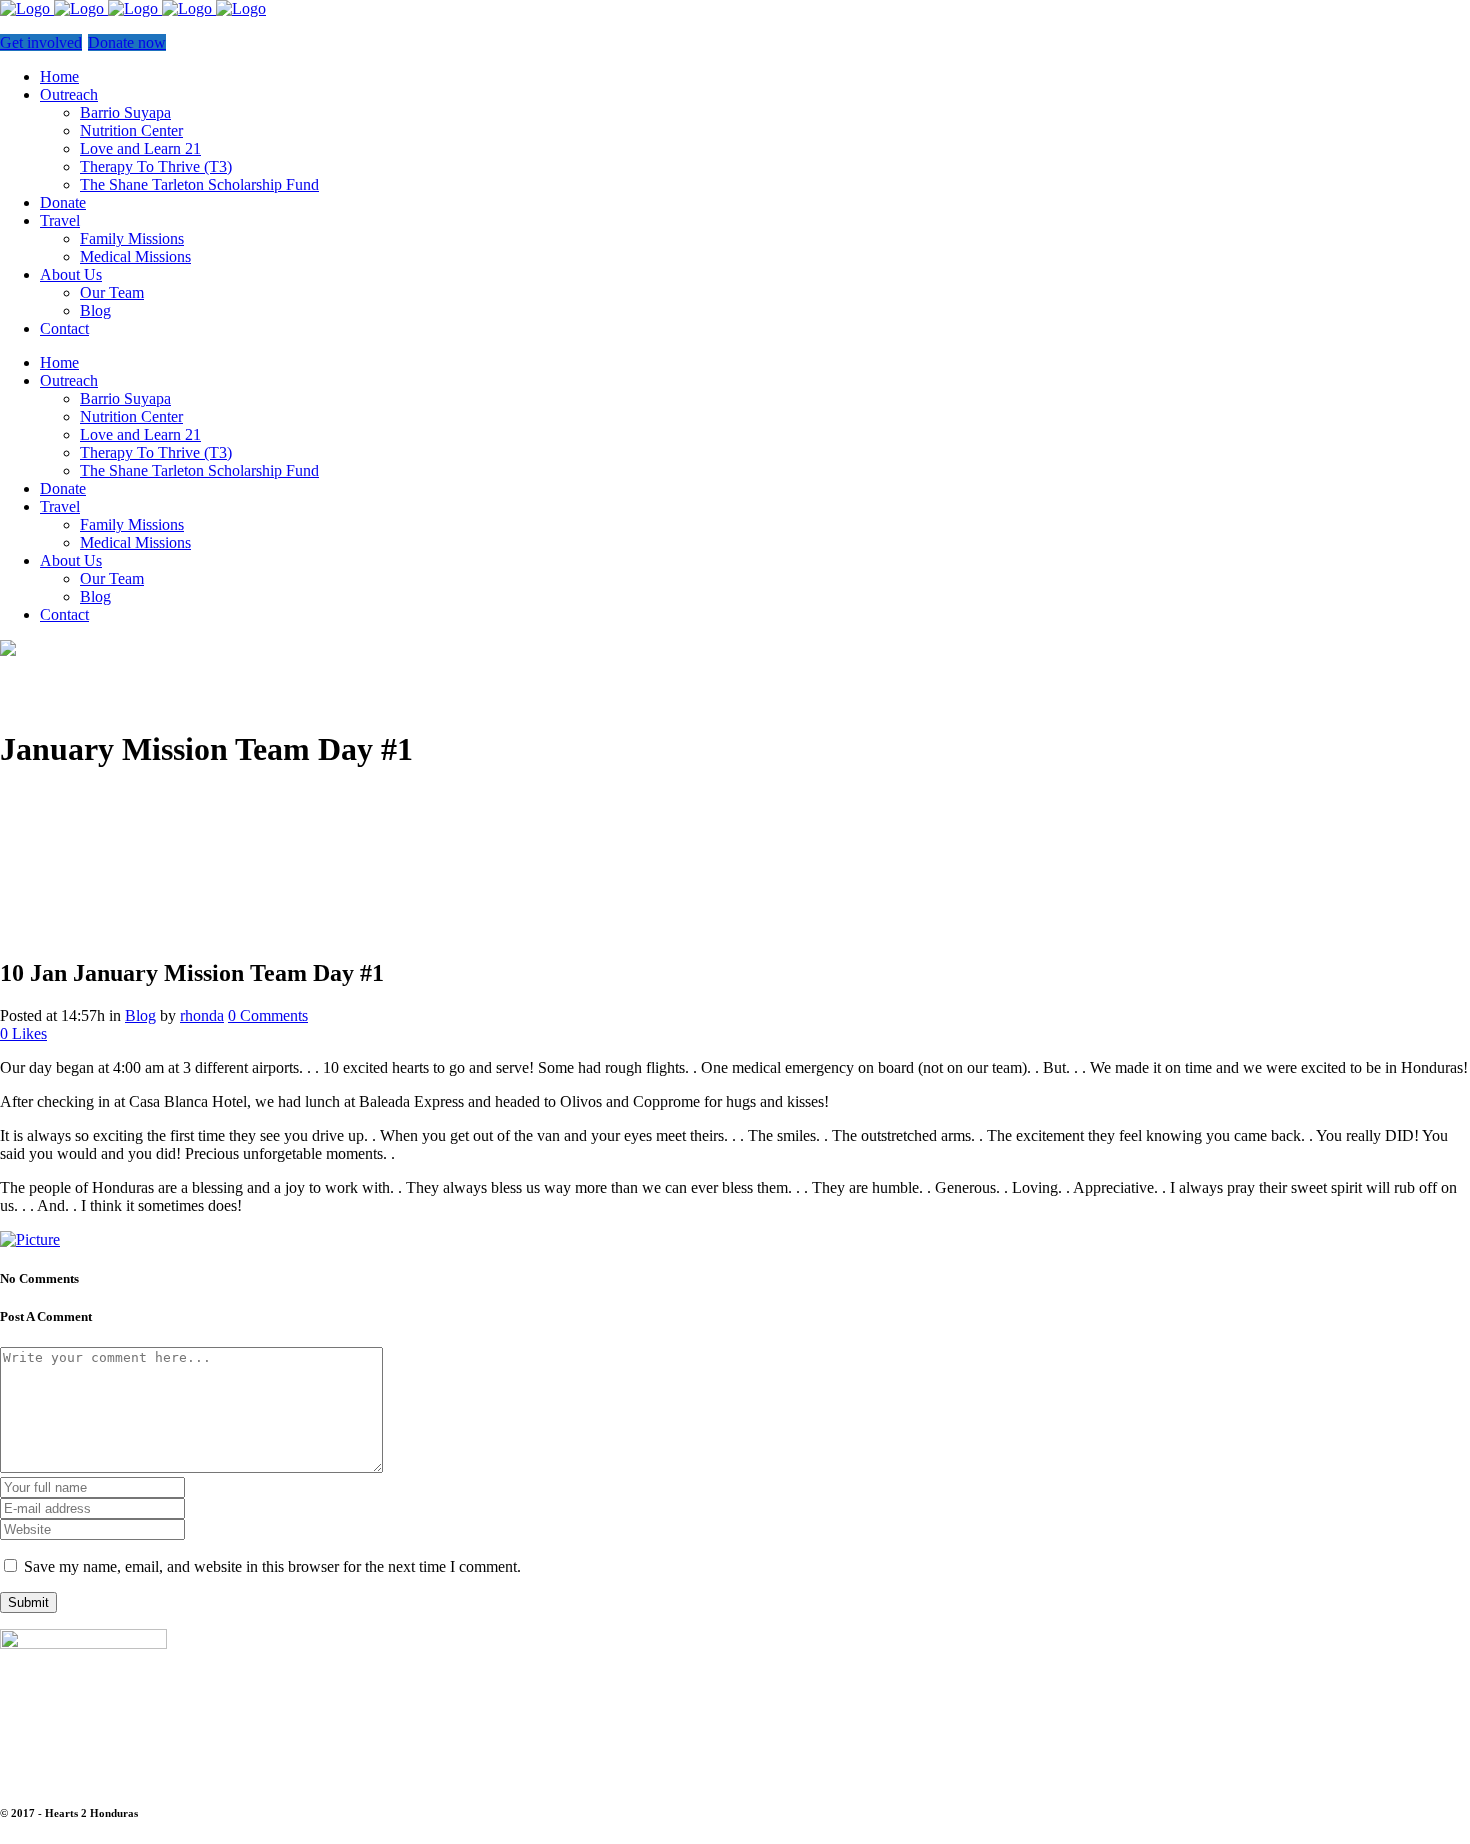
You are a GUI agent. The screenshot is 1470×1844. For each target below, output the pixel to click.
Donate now (127, 42)
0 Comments (268, 1015)
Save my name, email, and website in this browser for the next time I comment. (272, 1566)
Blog (140, 1015)
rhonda (202, 1015)
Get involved (41, 42)
